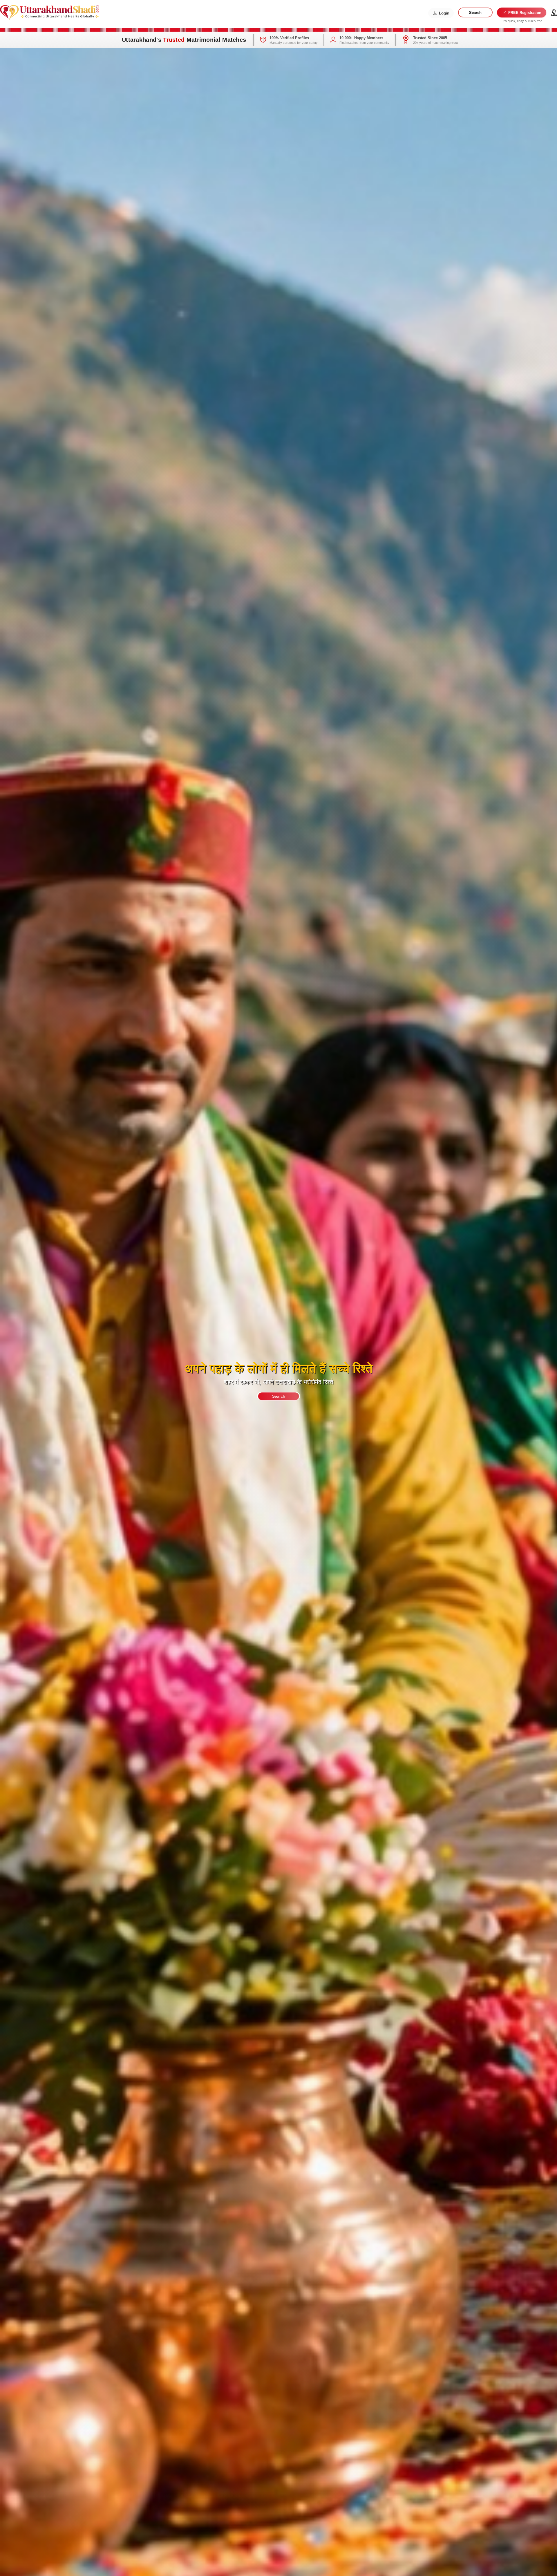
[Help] (554, 13)
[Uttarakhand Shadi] (49, 12)
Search (475, 13)
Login (444, 13)
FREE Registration (524, 13)
